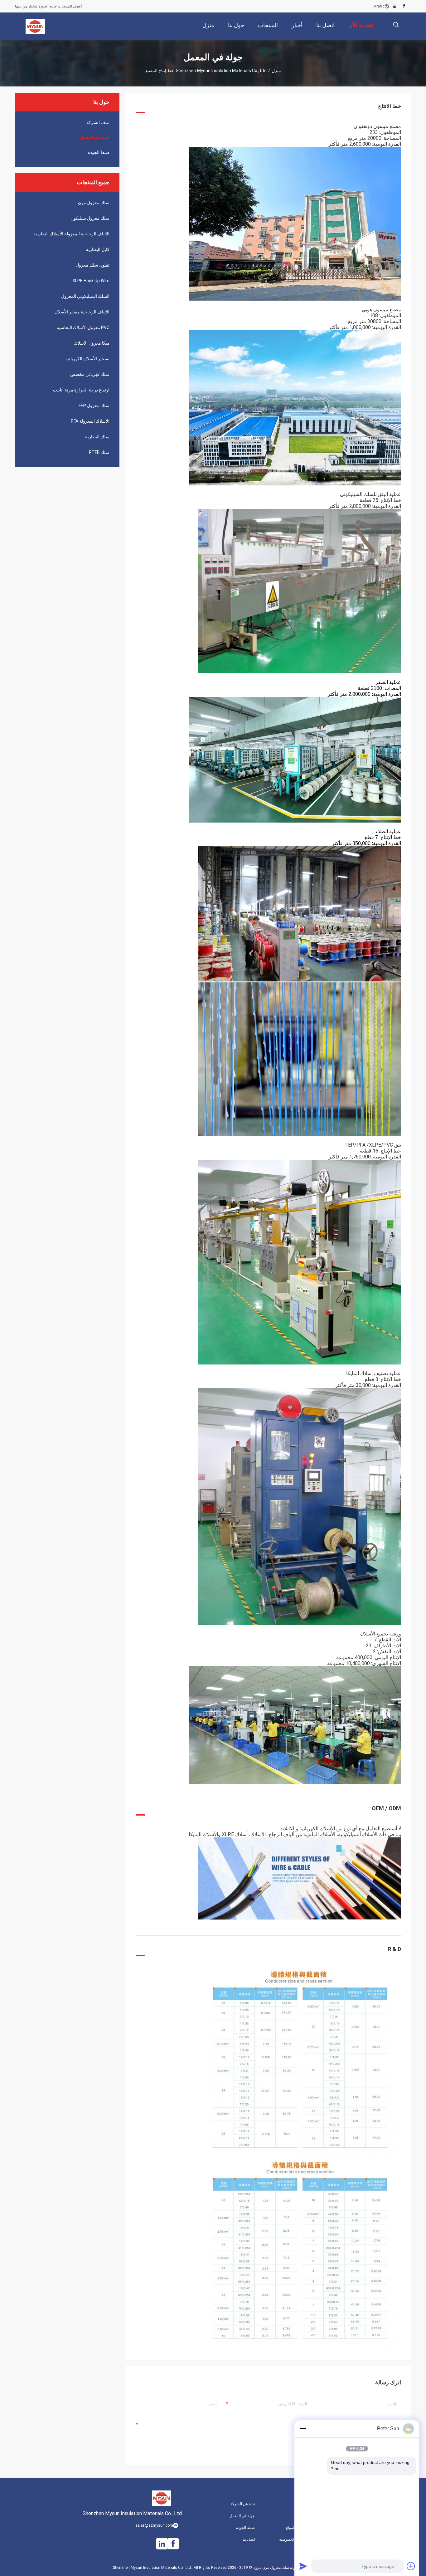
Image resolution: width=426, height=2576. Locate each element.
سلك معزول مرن (94, 203)
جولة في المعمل (95, 137)
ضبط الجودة (99, 152)
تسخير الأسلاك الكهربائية (87, 359)
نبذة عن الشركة (243, 2504)
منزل (276, 71)
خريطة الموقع (296, 2528)
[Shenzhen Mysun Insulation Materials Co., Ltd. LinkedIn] (395, 6)
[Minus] (303, 2429)
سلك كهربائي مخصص (90, 374)
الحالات (301, 2516)
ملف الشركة (98, 122)
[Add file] (411, 2566)
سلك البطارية (97, 437)
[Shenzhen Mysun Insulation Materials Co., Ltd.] (35, 26)
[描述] (396, 25)
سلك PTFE (99, 452)
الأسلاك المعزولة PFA (90, 421)
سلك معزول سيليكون (90, 218)
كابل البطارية (98, 249)
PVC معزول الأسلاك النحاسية (83, 327)
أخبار (303, 2504)
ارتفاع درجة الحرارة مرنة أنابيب (81, 390)
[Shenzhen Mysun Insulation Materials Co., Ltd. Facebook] (404, 6)
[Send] (303, 2566)
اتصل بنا (249, 2539)
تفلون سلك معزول (93, 265)
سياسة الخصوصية (293, 2539)
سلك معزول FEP (94, 406)
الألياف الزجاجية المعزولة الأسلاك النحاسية (71, 234)
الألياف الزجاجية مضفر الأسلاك (82, 312)
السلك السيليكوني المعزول (85, 296)
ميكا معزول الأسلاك (92, 343)
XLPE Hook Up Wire (91, 281)
